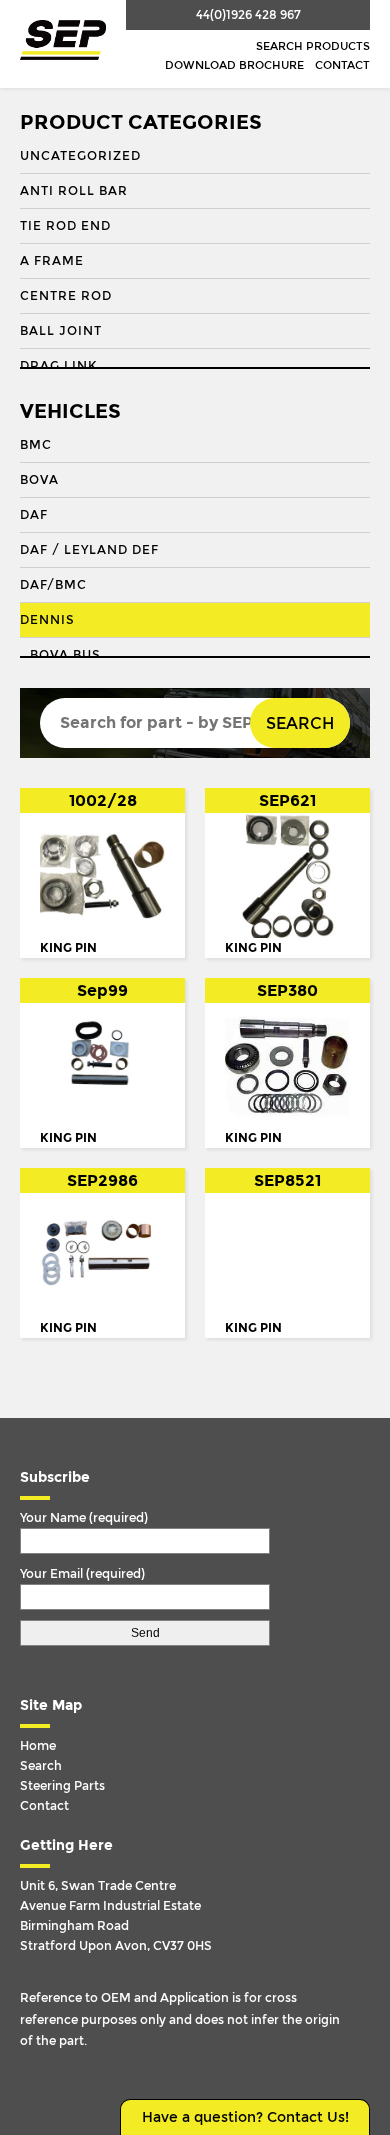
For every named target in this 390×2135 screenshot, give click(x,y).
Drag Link (58, 366)
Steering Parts (62, 1786)
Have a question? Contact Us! (245, 2117)
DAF (34, 515)
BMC (36, 445)
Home (38, 1746)
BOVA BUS (65, 655)
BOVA (39, 480)
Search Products (313, 46)
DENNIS (47, 620)
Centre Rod (66, 296)
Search (300, 723)
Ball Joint (61, 331)
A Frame (52, 261)
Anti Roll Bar (74, 191)
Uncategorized (80, 156)
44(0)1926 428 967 (248, 15)
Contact (342, 65)
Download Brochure (234, 65)
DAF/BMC (53, 585)
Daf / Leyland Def (89, 550)
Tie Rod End (65, 226)
